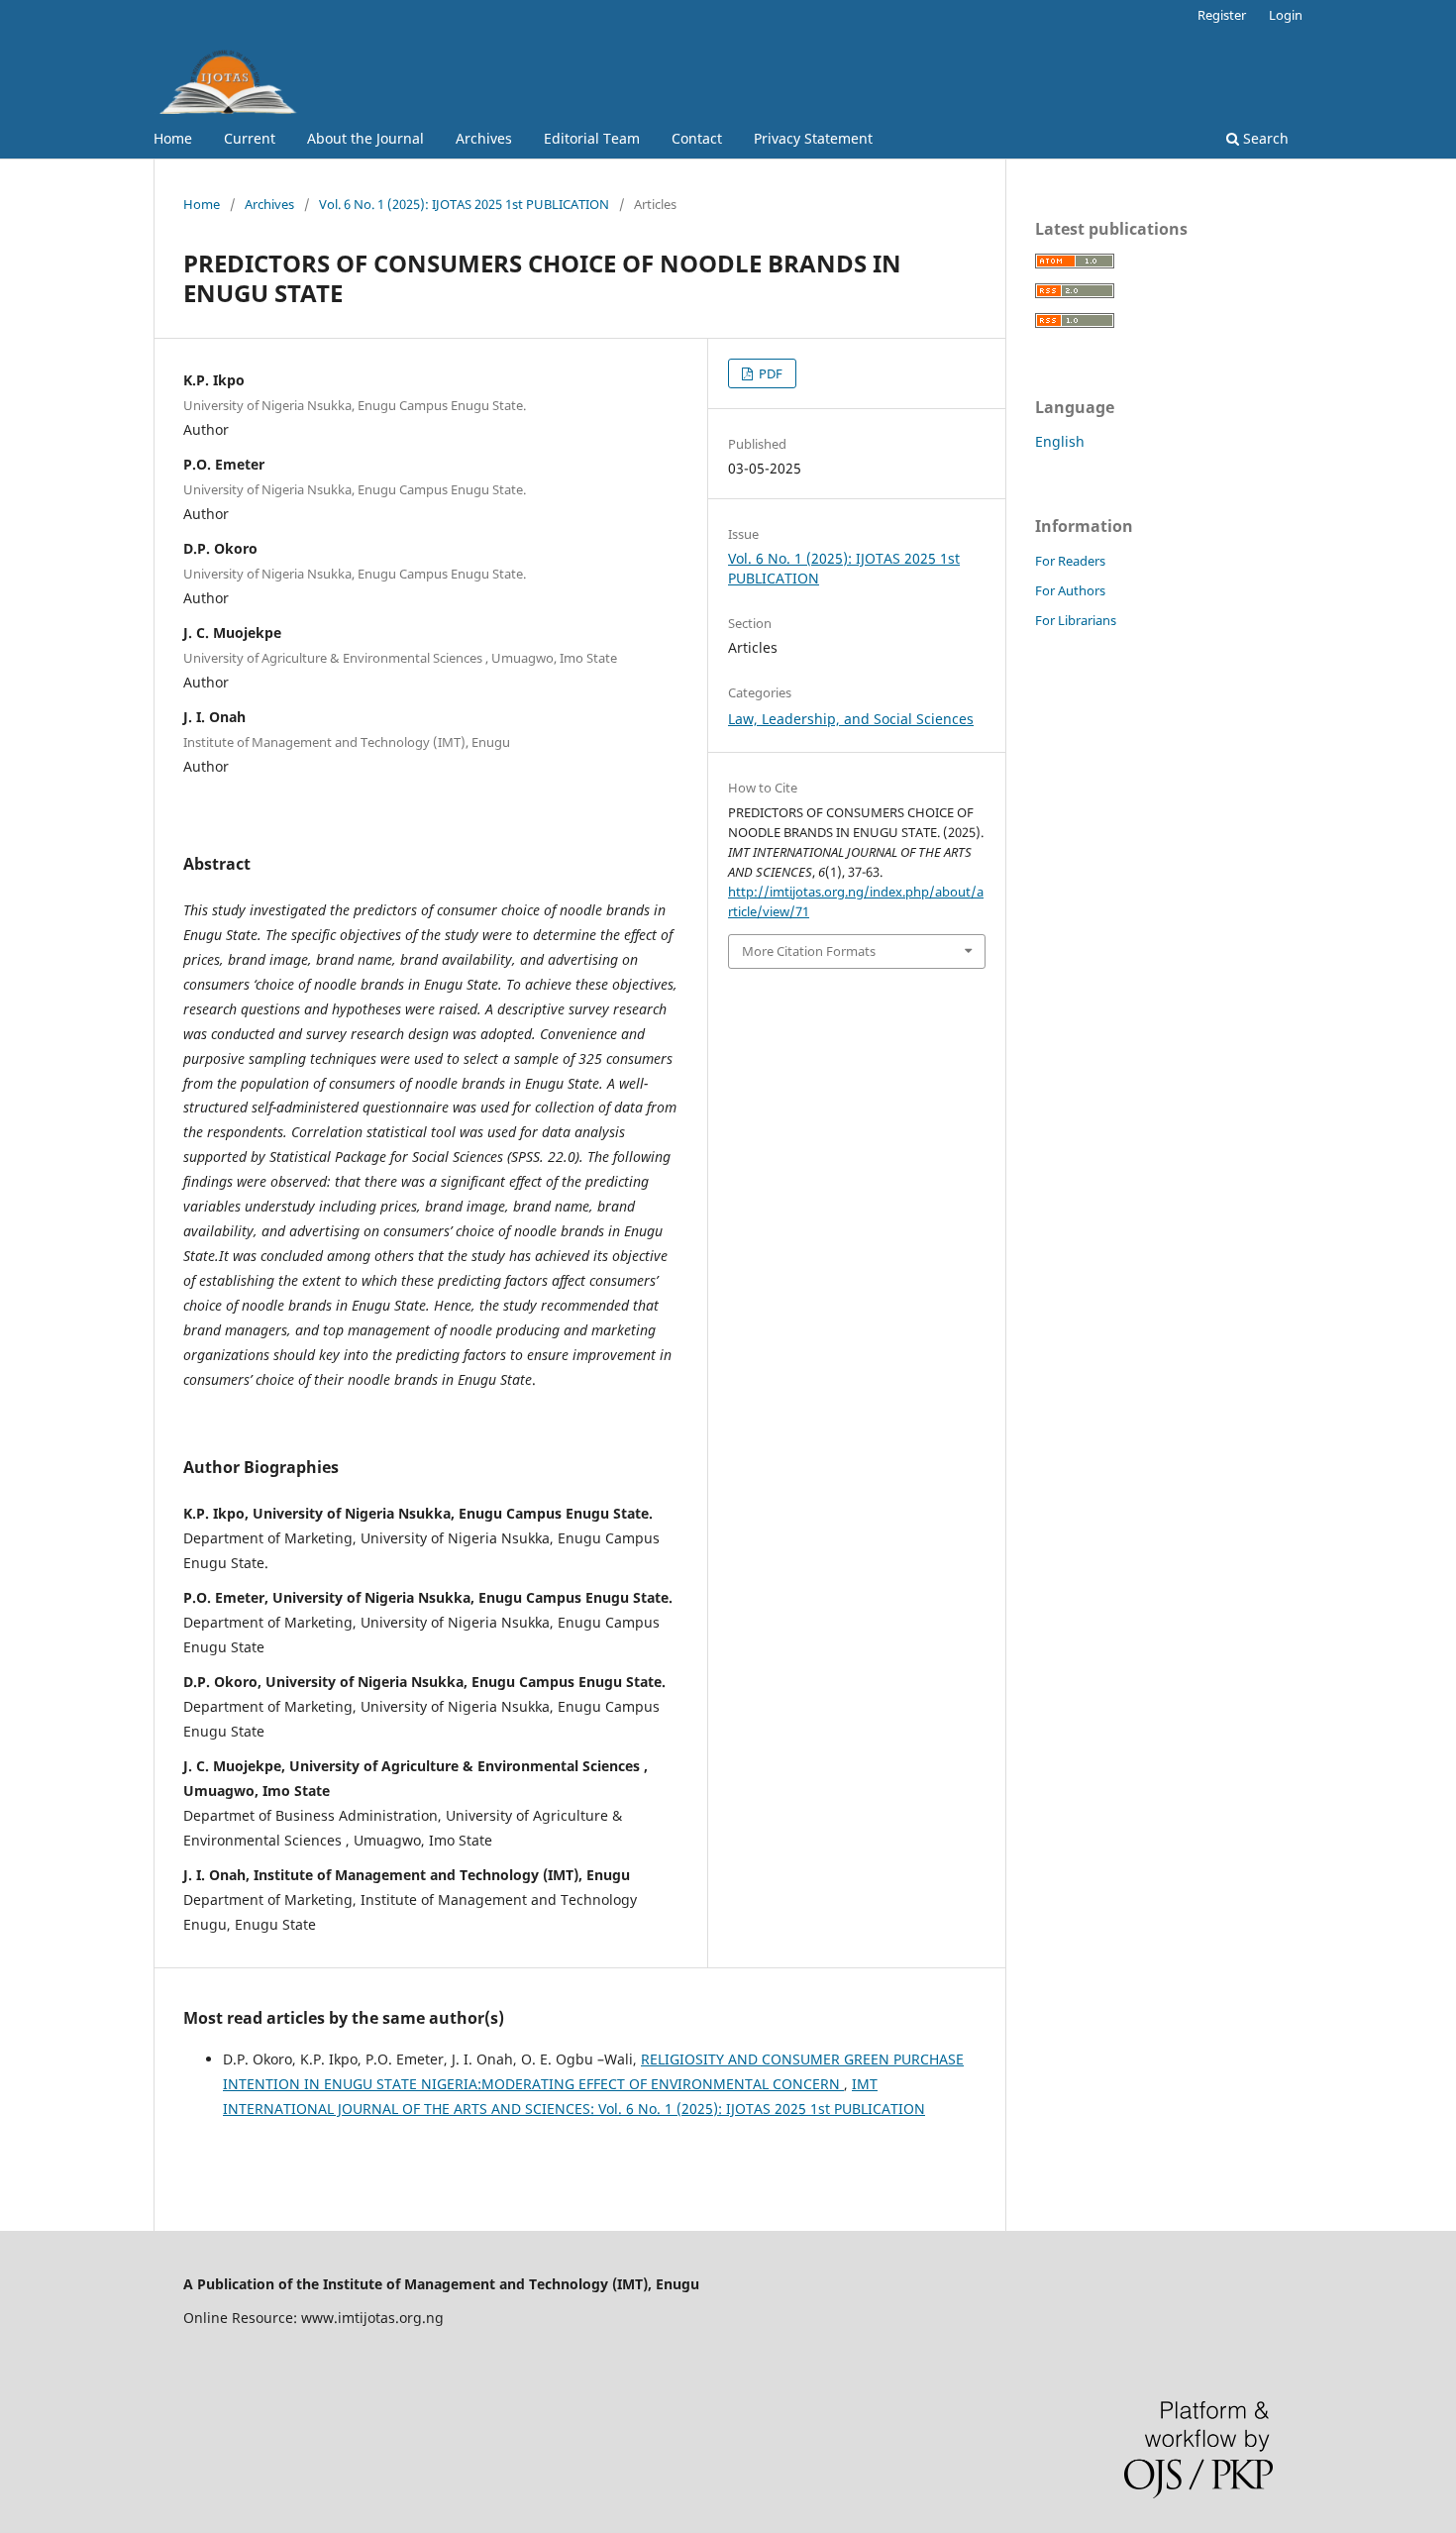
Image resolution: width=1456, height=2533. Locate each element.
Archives (484, 138)
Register (1222, 15)
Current (250, 138)
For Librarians (1076, 620)
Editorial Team (592, 138)
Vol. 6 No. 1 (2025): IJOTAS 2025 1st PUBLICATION (464, 204)
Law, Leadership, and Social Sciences (851, 719)
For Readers (1070, 561)
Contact (697, 138)
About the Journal (365, 138)
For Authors (1070, 590)
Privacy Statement (813, 138)
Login (1286, 15)
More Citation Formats (809, 951)
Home (173, 138)
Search (1264, 138)
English (1060, 441)
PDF (769, 373)
